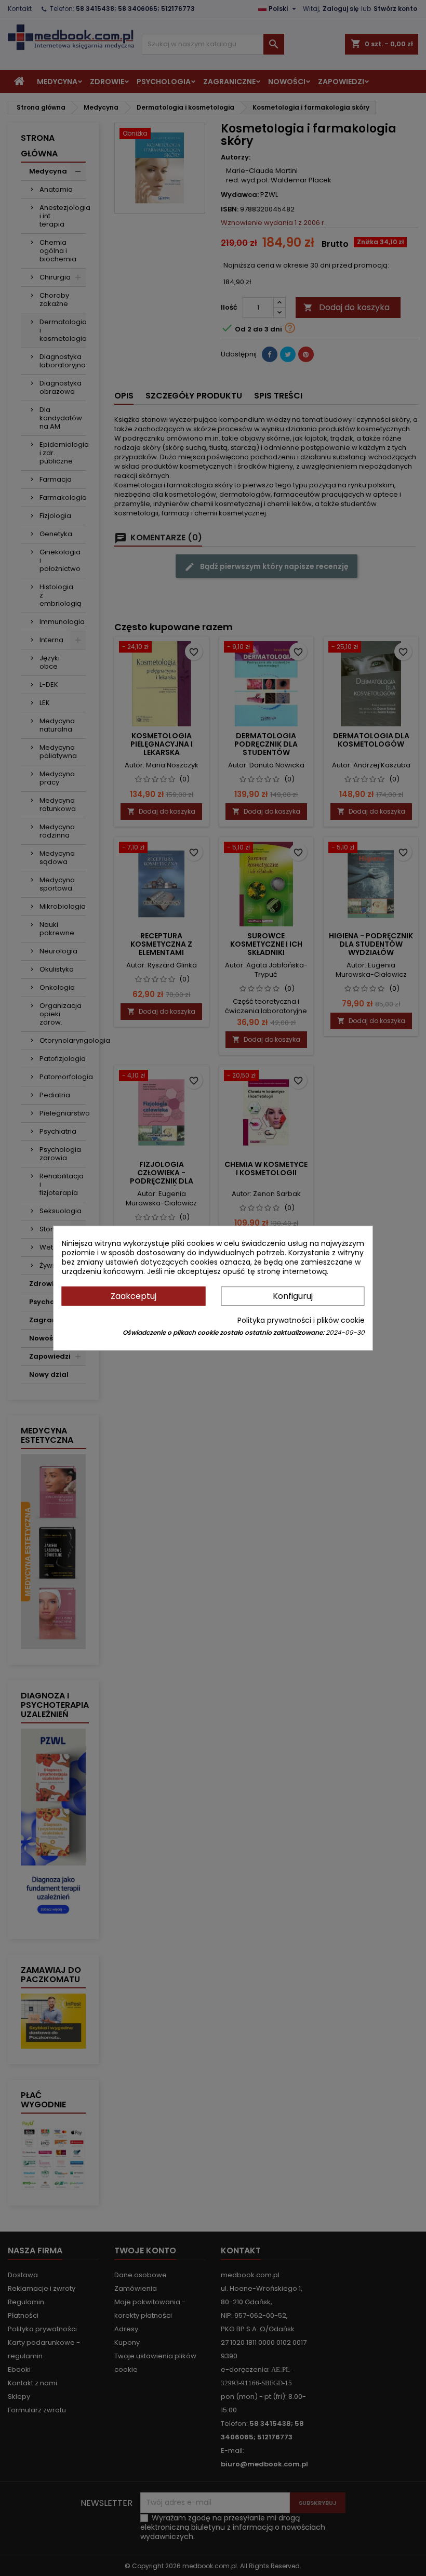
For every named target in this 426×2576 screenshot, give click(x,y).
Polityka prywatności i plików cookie (301, 1320)
